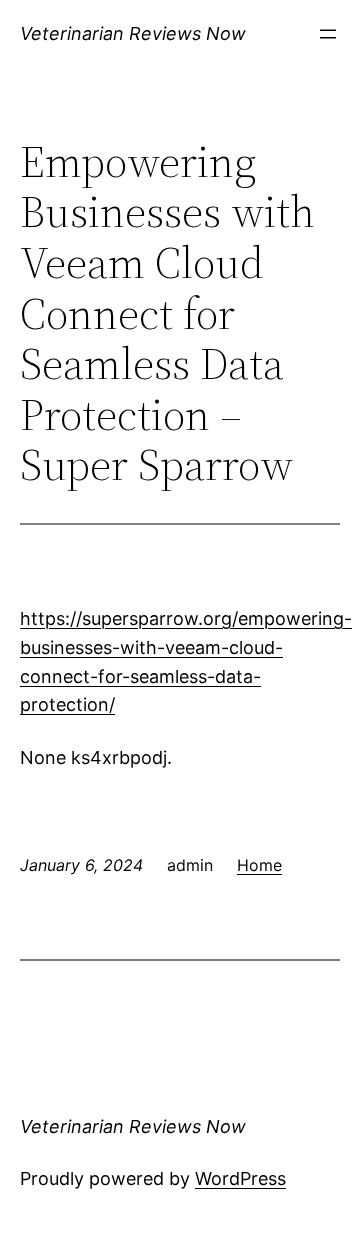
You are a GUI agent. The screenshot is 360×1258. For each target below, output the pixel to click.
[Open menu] (328, 34)
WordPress (240, 1178)
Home (259, 865)
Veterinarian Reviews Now (133, 33)
